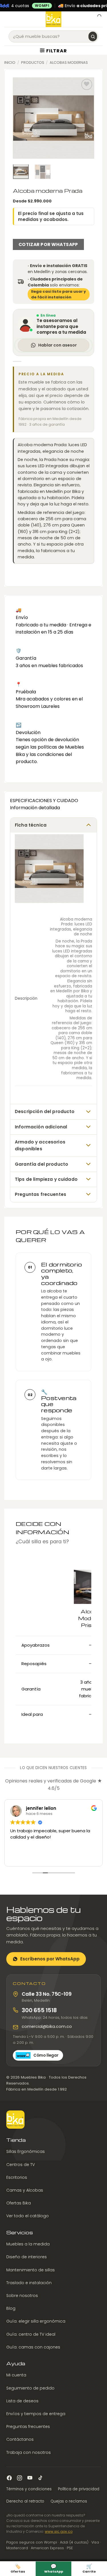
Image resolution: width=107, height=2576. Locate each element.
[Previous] (22, 118)
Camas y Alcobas (25, 2190)
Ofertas (18, 2568)
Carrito (89, 2568)
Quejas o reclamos (69, 2501)
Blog (11, 2308)
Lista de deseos (22, 2401)
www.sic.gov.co (59, 2531)
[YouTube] (30, 2478)
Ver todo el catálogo (28, 2216)
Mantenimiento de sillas (31, 2270)
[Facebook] (9, 2478)
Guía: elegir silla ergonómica (36, 2321)
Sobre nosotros (22, 2296)
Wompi (42, 6)
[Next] (85, 118)
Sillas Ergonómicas (26, 2151)
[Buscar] (93, 36)
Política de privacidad (79, 2489)
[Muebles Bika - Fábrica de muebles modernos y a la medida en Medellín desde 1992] (53, 19)
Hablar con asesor (57, 345)
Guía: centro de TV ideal (31, 2334)
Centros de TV (21, 2165)
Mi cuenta (16, 2375)
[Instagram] (20, 2478)
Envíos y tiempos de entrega (36, 2414)
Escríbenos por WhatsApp (50, 1959)
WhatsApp (54, 2568)
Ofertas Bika (19, 2203)
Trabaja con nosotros (29, 2452)
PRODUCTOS (33, 62)
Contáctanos (20, 2439)
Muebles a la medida (28, 2244)
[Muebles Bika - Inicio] (15, 2120)
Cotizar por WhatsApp (48, 244)
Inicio (10, 62)
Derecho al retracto (25, 2501)
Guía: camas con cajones (33, 2347)
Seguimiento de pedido (30, 2388)
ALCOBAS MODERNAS (69, 62)
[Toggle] (88, 824)
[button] (8, 19)
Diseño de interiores (27, 2257)
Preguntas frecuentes (28, 2427)
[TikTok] (40, 2478)
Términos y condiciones (29, 2489)
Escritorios (17, 2177)
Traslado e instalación (29, 2283)
